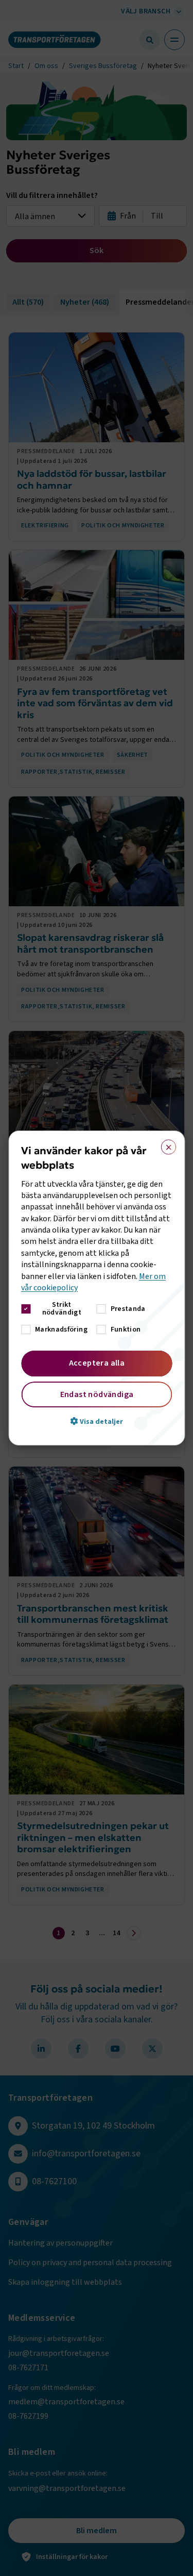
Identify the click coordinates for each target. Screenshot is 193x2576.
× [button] (165, 1145)
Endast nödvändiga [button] (97, 1394)
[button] (97, 1421)
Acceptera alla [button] (97, 1363)
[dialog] (97, 1288)
